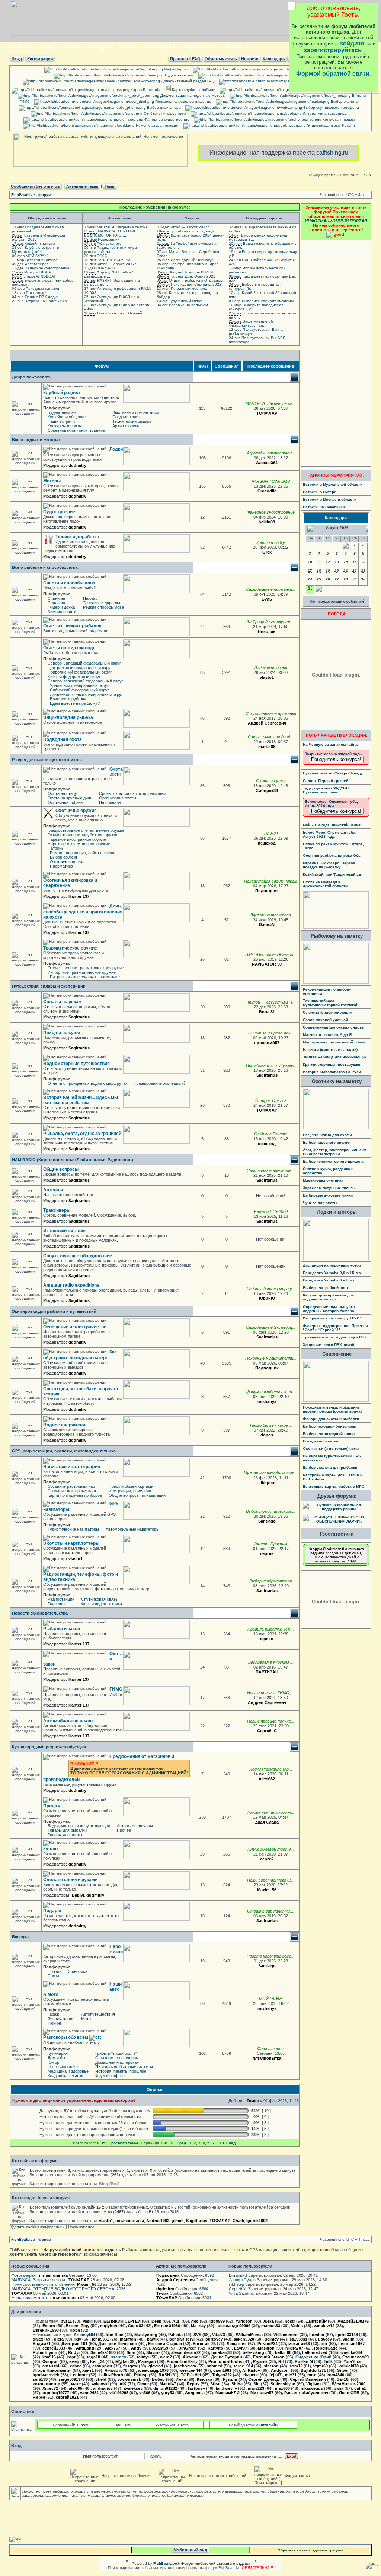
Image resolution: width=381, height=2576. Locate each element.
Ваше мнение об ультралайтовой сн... (251, 323)
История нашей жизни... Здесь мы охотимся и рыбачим (81, 1100)
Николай (267, 631)
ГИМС (116, 1689)
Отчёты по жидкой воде (69, 648)
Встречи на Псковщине (324, 507)
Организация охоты (118, 798)
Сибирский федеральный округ (79, 690)
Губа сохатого (109, 243)
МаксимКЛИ (228, 2393)
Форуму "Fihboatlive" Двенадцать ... (109, 274)
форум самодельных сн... (271, 1392)
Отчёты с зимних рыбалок (72, 626)
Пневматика (61, 866)
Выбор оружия (63, 857)
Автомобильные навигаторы (132, 1529)
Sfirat (215, 2384)
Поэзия (55, 1971)
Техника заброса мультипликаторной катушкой (331, 1003)
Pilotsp (141, 2375)
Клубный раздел (62, 393)
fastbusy (196, 2388)
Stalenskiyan (283, 2384)
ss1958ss (298, 2339)
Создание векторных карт (72, 1491)
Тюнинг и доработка (77, 537)
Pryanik (260, 2361)
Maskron (266, 2348)
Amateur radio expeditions (71, 1285)
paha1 (360, 2388)
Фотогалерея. (37, 264)
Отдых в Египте (271, 1134)
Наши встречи (321, 69)
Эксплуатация (61, 2019)
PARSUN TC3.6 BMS (115, 260)
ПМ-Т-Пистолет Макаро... (271, 954)
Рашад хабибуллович (306, 2393)
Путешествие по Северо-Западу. (333, 773)
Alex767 (113, 2348)
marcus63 (271, 2326)
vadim (349, 2339)
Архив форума (126, 426)
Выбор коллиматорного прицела (333, 1161)
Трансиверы (57, 1210)
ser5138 (40, 2379)
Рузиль (230, 2379)
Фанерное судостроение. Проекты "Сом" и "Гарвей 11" (335, 1328)
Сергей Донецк (264, 2379)
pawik (153, 2339)
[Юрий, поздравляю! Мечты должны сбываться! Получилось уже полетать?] (282, 1591)
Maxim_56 (267, 1890)
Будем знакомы (63, 412)
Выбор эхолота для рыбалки (330, 1468)
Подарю (52, 1911)
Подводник (267, 891)
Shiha (237, 2384)
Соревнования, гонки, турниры (77, 430)
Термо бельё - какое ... (271, 1425)
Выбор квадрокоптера (271, 1581)
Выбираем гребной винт (326, 1288)
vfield (101, 2379)
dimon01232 (165, 2388)
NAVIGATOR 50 (267, 964)
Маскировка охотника (323, 1180)
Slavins (153, 2352)
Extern (49, 2326)
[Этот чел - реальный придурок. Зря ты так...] (291, 1702)
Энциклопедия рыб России (330, 125)
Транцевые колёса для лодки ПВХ (335, 1337)
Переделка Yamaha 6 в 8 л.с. (330, 1280)
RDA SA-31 (106, 268)
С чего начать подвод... (271, 737)
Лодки (73, 47)
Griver (343, 2370)
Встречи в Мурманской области (333, 484)
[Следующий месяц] (319, 590)
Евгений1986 (167, 2326)
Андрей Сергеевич (267, 723)
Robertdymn (45, 2352)
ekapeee (251, 2375)
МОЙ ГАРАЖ (37, 256)
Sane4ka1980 (103, 2352)
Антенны (53, 1190)
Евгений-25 (204, 2344)
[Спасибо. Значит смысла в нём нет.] (280, 1521)
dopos (267, 1435)
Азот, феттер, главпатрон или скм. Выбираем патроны (335, 1152)
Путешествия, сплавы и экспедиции (49, 986)
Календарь (274, 59)
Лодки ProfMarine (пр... (271, 1769)
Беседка (20, 1937)
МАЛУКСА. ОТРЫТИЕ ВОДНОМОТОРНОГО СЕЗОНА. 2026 (68, 2289)
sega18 (93, 2357)
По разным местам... (190, 289)
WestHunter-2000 (349, 2384)
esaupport (102, 2366)
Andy (136, 2348)
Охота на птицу (62, 793)
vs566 (145, 2393)
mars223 (256, 2388)
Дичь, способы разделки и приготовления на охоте (83, 912)
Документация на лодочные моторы (192, 96)
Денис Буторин (227, 2357)
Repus (193, 2384)
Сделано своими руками (70, 1880)
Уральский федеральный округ (79, 685)
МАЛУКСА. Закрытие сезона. (123, 227)
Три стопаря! (37, 293)
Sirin (131, 2352)
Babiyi (78, 1895)
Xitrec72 (50, 2388)
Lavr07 (241, 2348)
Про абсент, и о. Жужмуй (120, 313)
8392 (209, 2275)
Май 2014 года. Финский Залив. (332, 825)
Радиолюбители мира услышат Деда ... (111, 250)
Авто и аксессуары (135, 1826)
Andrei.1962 (158, 2221)
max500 (282, 2388)
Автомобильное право (68, 1721)
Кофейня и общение (67, 417)
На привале (110, 802)
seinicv (272, 2339)
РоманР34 (268, 2344)
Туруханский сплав (185, 301)
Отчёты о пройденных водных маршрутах (88, 1083)
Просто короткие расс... (271, 1956)
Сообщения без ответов (35, 186)
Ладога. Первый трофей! (326, 781)
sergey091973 (72, 2379)
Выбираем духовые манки (328, 1195)
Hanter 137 (79, 896)
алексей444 (191, 2370)
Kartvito (215, 2348)
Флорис (50, 2361)
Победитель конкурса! (336, 759)
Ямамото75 (116, 2370)
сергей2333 (54, 2348)
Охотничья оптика (67, 862)
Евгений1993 (46, 2330)
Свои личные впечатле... (271, 1170)
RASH (164, 2375)
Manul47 (168, 2384)
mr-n (312, 2375)
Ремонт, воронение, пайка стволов (83, 853)
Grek (267, 552)
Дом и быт (57, 2058)
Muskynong (146, 2335)
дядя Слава (267, 1822)
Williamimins (286, 2335)
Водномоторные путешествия (76, 1064)
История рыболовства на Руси (332, 1072)
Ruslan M (304, 2361)
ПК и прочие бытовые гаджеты (124, 2067)
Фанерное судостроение (166, 119)
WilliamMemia (249, 2335)
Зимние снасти (62, 612)
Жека (269, 2321)
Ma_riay (198, 2326)
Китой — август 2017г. (117, 264)
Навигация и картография (72, 1467)
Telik (328, 2361)
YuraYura (352, 2361)
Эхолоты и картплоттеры (71, 1543)
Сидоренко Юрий (313, 2357)
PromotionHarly (182, 2361)
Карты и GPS (201, 47)
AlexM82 (267, 1779)
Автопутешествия (98, 2014)
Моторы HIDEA (38, 272)
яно (195, 2321)
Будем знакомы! (179, 75)
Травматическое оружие (70, 948)
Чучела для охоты (320, 1203)
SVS (197, 2335)
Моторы (99, 47)
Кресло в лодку (271, 542)
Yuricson (244, 2321)
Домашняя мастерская (117, 2062)
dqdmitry (77, 465)
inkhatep (236, 2284)
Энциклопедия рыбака (68, 717)
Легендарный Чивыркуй (192, 260)
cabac (76, 2366)
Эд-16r (343, 2379)
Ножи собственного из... (271, 1880)
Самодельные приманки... (271, 589)
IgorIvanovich (46, 2375)
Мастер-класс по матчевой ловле (334, 1042)
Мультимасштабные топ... (271, 1473)
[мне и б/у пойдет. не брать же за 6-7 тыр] (278, 1859)
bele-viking (253, 2352)
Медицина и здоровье (68, 2071)
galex (38, 2339)
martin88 (267, 747)
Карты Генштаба (145, 90)
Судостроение (59, 512)
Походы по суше (62, 1033)
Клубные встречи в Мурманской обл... (35, 250)
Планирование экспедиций (160, 1083)
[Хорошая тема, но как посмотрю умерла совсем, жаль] (279, 522)
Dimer (143, 2384)
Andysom (280, 2370)
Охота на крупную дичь (70, 798)
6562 (198, 2293)
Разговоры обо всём (66, 2037)
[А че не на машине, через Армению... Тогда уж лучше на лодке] (280, 1144)
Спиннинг (57, 598)
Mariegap (147, 2361)
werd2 (166, 2357)
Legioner (79, 2375)
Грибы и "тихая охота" (116, 2053)
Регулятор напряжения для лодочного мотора (328, 1297)
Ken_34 (97, 2361)
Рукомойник (108, 239)
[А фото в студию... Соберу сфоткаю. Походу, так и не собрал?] (280, 843)
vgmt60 (321, 2366)
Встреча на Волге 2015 (46, 301)
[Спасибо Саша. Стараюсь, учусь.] (282, 1337)
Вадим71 (42, 2344)
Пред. (182, 2143)
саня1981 (222, 2370)
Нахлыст (91, 598)
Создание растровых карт (72, 1486)
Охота (48, 47)
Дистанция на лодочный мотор (332, 1265)
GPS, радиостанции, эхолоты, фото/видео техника (64, 1451)
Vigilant (314, 2384)
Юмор (53, 2062)
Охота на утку (271, 781)
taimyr (143, 2357)
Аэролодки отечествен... (271, 453)
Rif (281, 2361)
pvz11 (66, 2321)
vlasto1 (267, 677)
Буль (267, 599)
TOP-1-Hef (191, 2375)
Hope (75, 2330)
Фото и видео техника (102, 1604)
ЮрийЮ (267, 1298)
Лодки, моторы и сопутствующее (79, 1826)
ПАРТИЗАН (267, 1672)
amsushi (51, 2366)
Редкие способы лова (103, 607)
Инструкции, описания (130, 1491)
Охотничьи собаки (65, 802)
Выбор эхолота (344, 102)
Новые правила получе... (271, 1721)
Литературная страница (324, 113)
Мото (86, 2019)
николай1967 (351, 2344)
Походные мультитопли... (271, 1358)
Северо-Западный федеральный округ (84, 663)
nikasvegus (312, 2388)
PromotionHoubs (225, 2361)
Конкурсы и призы (338, 119)
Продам (52, 1806)
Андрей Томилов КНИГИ (191, 272)
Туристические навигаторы (73, 1529)
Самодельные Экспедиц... (271, 1327)
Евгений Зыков (269, 2357)
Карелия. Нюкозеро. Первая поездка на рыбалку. (329, 865)
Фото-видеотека (63, 2067)
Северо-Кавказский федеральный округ (85, 681)
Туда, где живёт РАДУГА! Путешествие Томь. (326, 790)
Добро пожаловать (32, 377)
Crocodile (267, 491)
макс (76, 2384)
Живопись (78, 1971)
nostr (290, 2321)
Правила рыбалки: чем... (271, 1629)
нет (324, 2344)
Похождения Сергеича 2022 (196, 284)
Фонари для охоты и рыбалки (331, 1419)
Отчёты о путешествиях (164, 113)
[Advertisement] (336, 353)
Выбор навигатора (163, 107)
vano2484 (89, 2393)
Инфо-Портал (176, 69)
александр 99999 (233, 2326)
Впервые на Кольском (188, 305)
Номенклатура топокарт (157, 125)
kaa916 (49, 2357)
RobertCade (326, 2348)
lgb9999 (217, 2321)
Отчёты (128, 47)
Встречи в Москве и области (330, 499)
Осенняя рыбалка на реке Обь (332, 856)
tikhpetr (267, 1483)
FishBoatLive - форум (31, 195)
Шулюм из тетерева (271, 915)
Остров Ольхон (271, 1100)
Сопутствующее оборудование (78, 1256)
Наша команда (81, 2227)
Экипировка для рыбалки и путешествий (54, 1311)
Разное (234, 47)
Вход (17, 58)
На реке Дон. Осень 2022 (193, 276)
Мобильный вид (190, 2550)
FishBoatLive (230, 2568)
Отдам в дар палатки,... (271, 1911)
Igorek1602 (257, 2221)
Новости (250, 59)
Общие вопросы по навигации (137, 1495)
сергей (267, 1553)
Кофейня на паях (40, 243)
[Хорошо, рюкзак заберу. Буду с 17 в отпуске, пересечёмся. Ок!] (282, 1921)
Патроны (56, 848)
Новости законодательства (40, 1613)
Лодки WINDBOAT (40, 276)
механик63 (299, 2344)
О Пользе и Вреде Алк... (271, 1033)
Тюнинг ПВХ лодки (41, 297)
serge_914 (243, 2366)
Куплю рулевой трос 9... (271, 1849)
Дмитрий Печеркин (118, 2344)
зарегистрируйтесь (333, 50)
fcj (272, 2375)
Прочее (124, 1830)
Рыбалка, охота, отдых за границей (82, 1134)
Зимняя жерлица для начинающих (335, 1057)
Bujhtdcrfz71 (313, 2370)
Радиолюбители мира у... (271, 1289)
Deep (156, 2321)
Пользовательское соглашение (183, 102)
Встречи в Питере (41, 260)
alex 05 (76, 2388)
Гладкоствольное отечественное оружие (86, 830)
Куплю (50, 1849)
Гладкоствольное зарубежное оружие (83, 835)
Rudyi (74, 2352)
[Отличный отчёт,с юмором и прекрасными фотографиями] (279, 1012)
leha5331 (100, 2339)
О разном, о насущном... (119, 2058)
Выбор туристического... (271, 1511)
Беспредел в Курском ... (271, 1662)
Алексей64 (267, 463)
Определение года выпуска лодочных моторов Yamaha (329, 1309)
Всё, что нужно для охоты (327, 1135)
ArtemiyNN (84, 2335)
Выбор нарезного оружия (327, 1142)
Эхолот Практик (271, 1544)
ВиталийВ (238, 2275)
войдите (352, 43)
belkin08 (267, 522)
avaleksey (133, 2388)
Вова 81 (267, 1012)
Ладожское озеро (271, 668)
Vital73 (219, 2335)
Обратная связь (221, 59)
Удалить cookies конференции (38, 2227)
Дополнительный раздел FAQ (187, 81)
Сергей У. (238, 2289)
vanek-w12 (324, 2326)
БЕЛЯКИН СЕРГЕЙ (122, 2321)
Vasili (88, 2321)
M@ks (121, 2361)
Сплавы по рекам (63, 1002)
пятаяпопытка (267, 2058)
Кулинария (58, 2053)
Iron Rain (115, 2335)
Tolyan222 (222, 2375)
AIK (123, 2384)
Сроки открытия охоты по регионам (133, 793)
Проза (53, 1976)
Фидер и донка (61, 607)
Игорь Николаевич (52, 2370)
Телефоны (57, 1604)
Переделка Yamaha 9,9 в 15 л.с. (332, 1273)
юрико (267, 1639)
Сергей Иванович (308, 2379)
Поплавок (57, 603)
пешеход (267, 843)
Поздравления (126, 417)
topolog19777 (56, 2393)
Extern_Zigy (78, 2326)
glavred (156, 2366)
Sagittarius (79, 1017)
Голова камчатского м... (271, 1812)
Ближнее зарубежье (69, 699)
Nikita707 (294, 2348)
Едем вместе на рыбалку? (75, 703)
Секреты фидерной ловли (327, 1012)
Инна (181, 2379)
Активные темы (82, 186)
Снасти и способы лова (69, 583)
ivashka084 (351, 2352)
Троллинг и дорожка (102, 603)
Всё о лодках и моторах (36, 440)
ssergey (119, 2357)
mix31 (291, 2375)
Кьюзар (204, 2379)
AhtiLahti (85, 2348)
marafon (128, 2339)
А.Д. (176, 2321)
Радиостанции (61, 1599)
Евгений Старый (165, 2344)
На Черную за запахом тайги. (330, 744)
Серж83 (136, 2326)
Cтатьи (348, 81)
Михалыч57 (262, 2393)
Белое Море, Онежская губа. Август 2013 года (330, 834)
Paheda (175, 2335)
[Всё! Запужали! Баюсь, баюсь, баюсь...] (291, 723)
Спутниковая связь (99, 1599)
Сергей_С (267, 1731)
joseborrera (185, 2366)
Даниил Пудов (242, 2280)
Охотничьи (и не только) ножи (331, 1449)
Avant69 (160, 2348)
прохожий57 (267, 1043)
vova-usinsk (129, 2379)
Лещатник (237, 2344)
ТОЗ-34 (271, 833)
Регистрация (40, 58)
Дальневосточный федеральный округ (86, 694)
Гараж (53, 2014)
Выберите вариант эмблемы (268, 301)
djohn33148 (347, 2335)
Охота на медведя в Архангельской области (325, 884)
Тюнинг (55, 2023)
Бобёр (158, 2379)
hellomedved (315, 2352)
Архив (318, 75)
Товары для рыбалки (67, 1830)
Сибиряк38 (267, 790)
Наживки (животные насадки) (330, 1050)
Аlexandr (191, 2357)
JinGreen (188, 2348)
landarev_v (226, 2388)
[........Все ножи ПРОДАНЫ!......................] (281, 1890)
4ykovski (100, 2384)
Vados (297, 2326)
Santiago (267, 1521)
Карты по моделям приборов (75, 1495)
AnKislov (251, 2370)
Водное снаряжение (65, 1425)
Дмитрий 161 (74, 2344)
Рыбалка (21, 47)
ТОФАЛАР (267, 413)
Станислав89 (356, 2357)
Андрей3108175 (353, 2321)
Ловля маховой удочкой (325, 1020)
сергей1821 (67, 2397)
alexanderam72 (186, 2352)
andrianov (103, 2388)
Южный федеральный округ (74, 677)
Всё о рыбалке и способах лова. (45, 567)
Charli (238, 2221)
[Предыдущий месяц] (346, 547)
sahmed (215, 2366)
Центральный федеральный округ (80, 668)
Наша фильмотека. (30, 2298)
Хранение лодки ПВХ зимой (329, 1345)
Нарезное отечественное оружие (79, 844)
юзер (74, 2361)
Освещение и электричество (75, 1327)
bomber (317, 2335)
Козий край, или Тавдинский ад (332, 874)
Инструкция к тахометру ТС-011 (332, 1318)
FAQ (196, 59)
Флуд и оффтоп (110, 2076)
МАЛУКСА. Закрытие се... (271, 403)
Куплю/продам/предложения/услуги (49, 1747)
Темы (110, 186)
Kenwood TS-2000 (271, 1211)
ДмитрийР (316, 2321)
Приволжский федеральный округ (80, 672)
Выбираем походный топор (329, 1434)
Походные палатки (42, 289)
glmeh (178, 2221)
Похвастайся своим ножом (271, 881)
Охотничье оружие (76, 811)
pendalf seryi (182, 2339)
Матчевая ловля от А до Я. (328, 1035)
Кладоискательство (66, 2076)
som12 (296, 2366)
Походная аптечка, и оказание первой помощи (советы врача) (332, 1409)
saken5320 (244, 2339)
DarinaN (267, 925)
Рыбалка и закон (62, 1629)
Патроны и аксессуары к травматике (85, 977)
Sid (257, 2384)
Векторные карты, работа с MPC (334, 1487)
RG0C (102, 256)
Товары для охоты (65, 1835)
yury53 (168, 2393)
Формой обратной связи (333, 74)
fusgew (130, 2366)
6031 (207, 2298)
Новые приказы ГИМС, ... (271, 1693)
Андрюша (195, 2393)
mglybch (109, 2326)
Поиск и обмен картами (131, 1486)
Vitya (233, 2293)
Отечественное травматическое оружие (86, 968)
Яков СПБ (349, 2393)
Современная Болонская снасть (333, 1027)
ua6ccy (325, 2339)
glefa (59, 2339)
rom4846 (336, 2375)
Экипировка (161, 47)
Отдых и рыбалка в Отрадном (196, 280)
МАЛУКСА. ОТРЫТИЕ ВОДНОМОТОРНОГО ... (110, 233)
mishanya (267, 1401)
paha (339, 2388)
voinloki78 (349, 2366)
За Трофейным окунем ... (271, 622)
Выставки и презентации (136, 412)
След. (231, 2143)
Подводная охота (63, 739)
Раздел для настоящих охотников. (47, 760)
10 (222, 2143)
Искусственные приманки (271, 713)
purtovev (214, 2339)
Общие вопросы (61, 1169)
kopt (71, 2357)
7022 (160, 2284)
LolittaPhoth (111, 2375)
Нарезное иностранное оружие (77, 839)
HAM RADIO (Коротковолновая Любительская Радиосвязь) (73, 1160)
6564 (204, 2289)
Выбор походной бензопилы (330, 1426)
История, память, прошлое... (122, 2071)
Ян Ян (39, 2397)
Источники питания (64, 1231)
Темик (253, 2101)
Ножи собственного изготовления (43, 2284)
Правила (179, 59)
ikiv (78, 2339)
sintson (271, 2366)
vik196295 (119, 2393)
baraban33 (222, 2352)
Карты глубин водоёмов (193, 90)
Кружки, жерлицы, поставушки (332, 1064)
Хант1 (88, 2370)
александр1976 (153, 2370)
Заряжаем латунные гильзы (329, 1188)
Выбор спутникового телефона (331, 107)
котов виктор (47, 2384)
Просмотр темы (123, 2143)
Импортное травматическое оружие (82, 972)
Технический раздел (132, 421)
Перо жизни (116, 1949)
